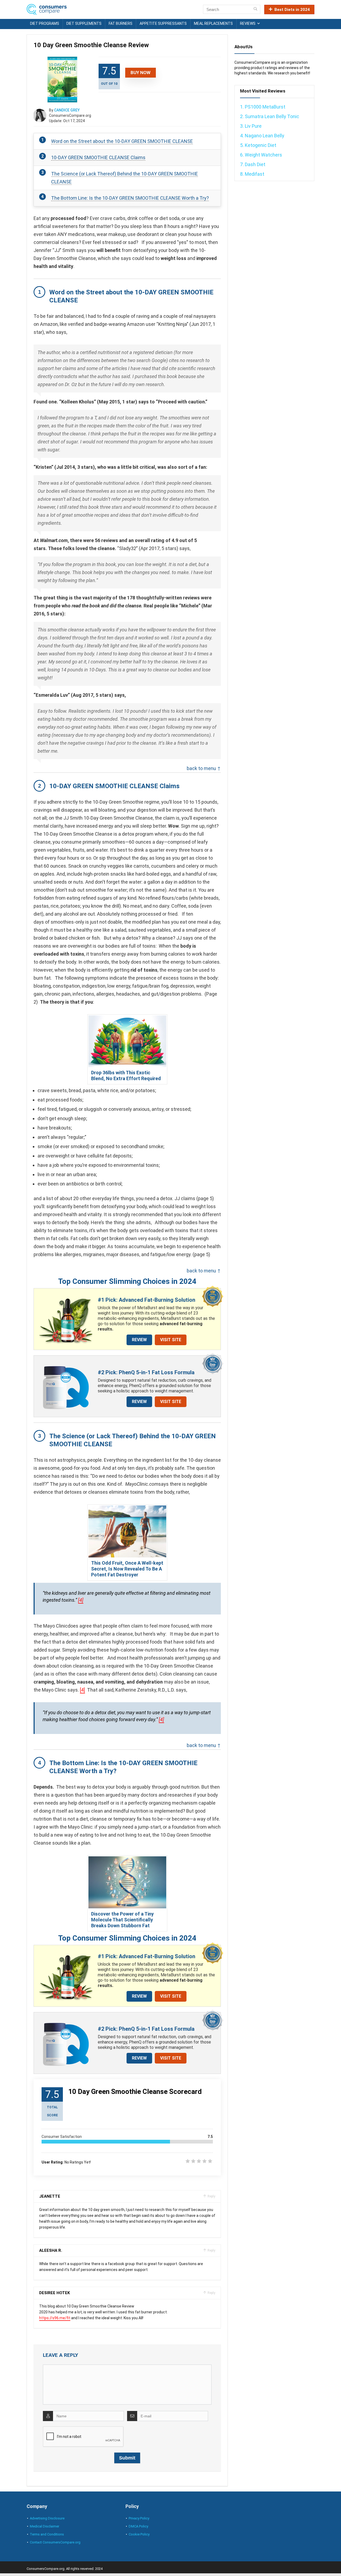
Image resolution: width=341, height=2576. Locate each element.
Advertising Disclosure (47, 2518)
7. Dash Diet (253, 164)
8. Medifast (252, 174)
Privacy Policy (139, 2518)
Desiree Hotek (54, 2293)
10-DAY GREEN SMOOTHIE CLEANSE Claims (98, 157)
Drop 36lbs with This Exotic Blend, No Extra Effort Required (126, 1075)
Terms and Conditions (47, 2534)
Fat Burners (121, 23)
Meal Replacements (213, 23)
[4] (81, 1600)
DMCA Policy (138, 2526)
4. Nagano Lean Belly (262, 136)
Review (139, 1340)
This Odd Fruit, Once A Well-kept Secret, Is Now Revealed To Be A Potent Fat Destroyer (127, 1569)
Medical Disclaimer (44, 2526)
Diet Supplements (84, 23)
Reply (211, 2196)
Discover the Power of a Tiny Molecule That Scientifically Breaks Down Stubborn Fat (122, 1920)
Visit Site (171, 1340)
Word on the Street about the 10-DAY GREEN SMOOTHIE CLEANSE (122, 141)
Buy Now (141, 73)
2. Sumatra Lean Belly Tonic (270, 116)
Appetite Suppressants (163, 23)
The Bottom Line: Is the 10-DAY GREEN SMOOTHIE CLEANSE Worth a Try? (130, 198)
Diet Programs (45, 23)
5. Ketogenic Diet (258, 145)
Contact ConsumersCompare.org (55, 2542)
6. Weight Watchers (261, 155)
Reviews (248, 23)
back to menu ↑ (204, 768)
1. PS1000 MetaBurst (263, 107)
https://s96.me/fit (55, 2318)
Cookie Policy (139, 2534)
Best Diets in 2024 (292, 10)
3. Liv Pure (251, 126)
